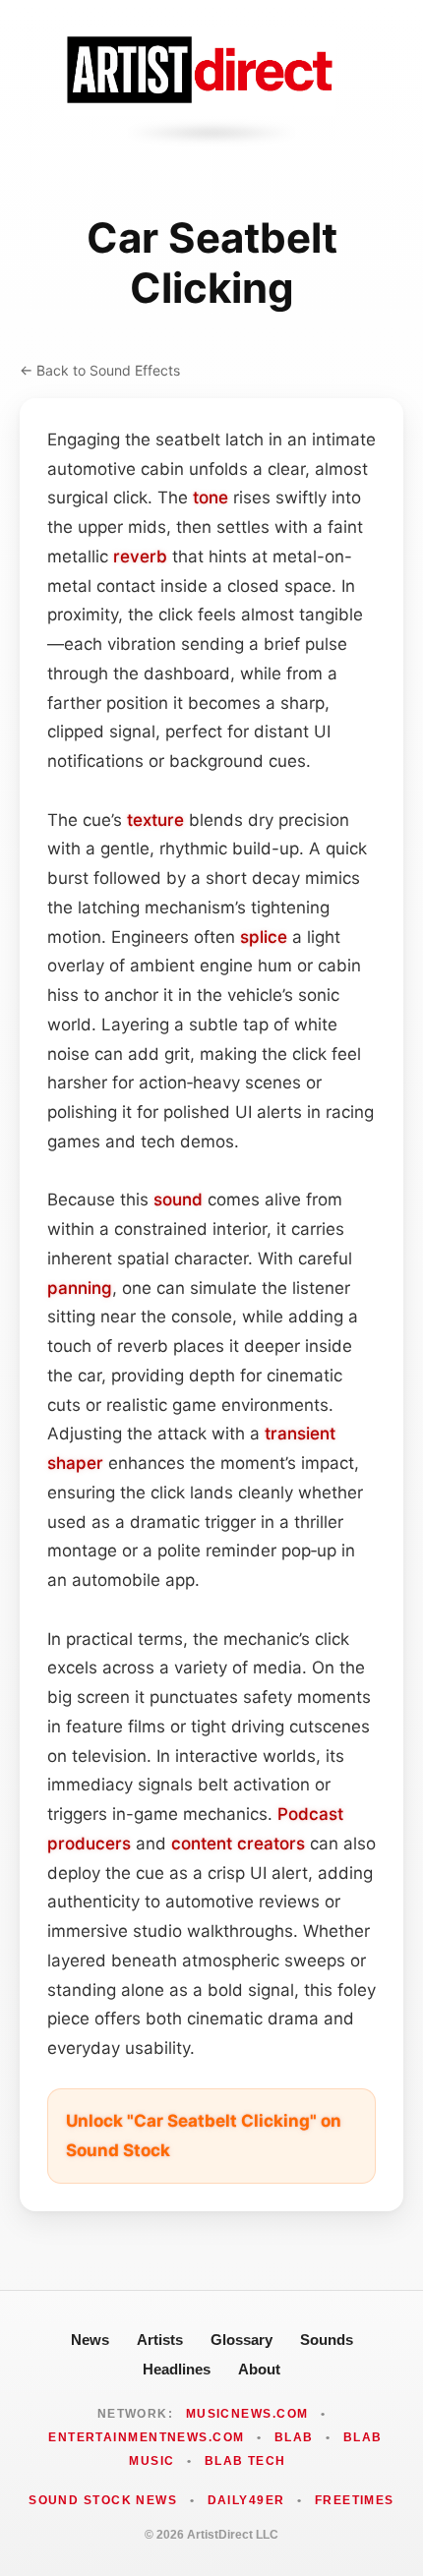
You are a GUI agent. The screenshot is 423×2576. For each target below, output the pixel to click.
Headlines (177, 2369)
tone (211, 498)
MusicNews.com (247, 2414)
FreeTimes (355, 2500)
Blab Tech (245, 2461)
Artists (160, 2340)
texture (155, 820)
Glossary (242, 2340)
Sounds (327, 2340)
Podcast (310, 1814)
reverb (140, 556)
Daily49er (246, 2500)
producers (89, 1844)
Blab (294, 2437)
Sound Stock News (103, 2500)
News (90, 2340)
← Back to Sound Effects (100, 370)
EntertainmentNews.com (146, 2437)
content (202, 1844)
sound (178, 1200)
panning (80, 1288)
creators (271, 1844)
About (259, 2369)
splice (264, 937)
